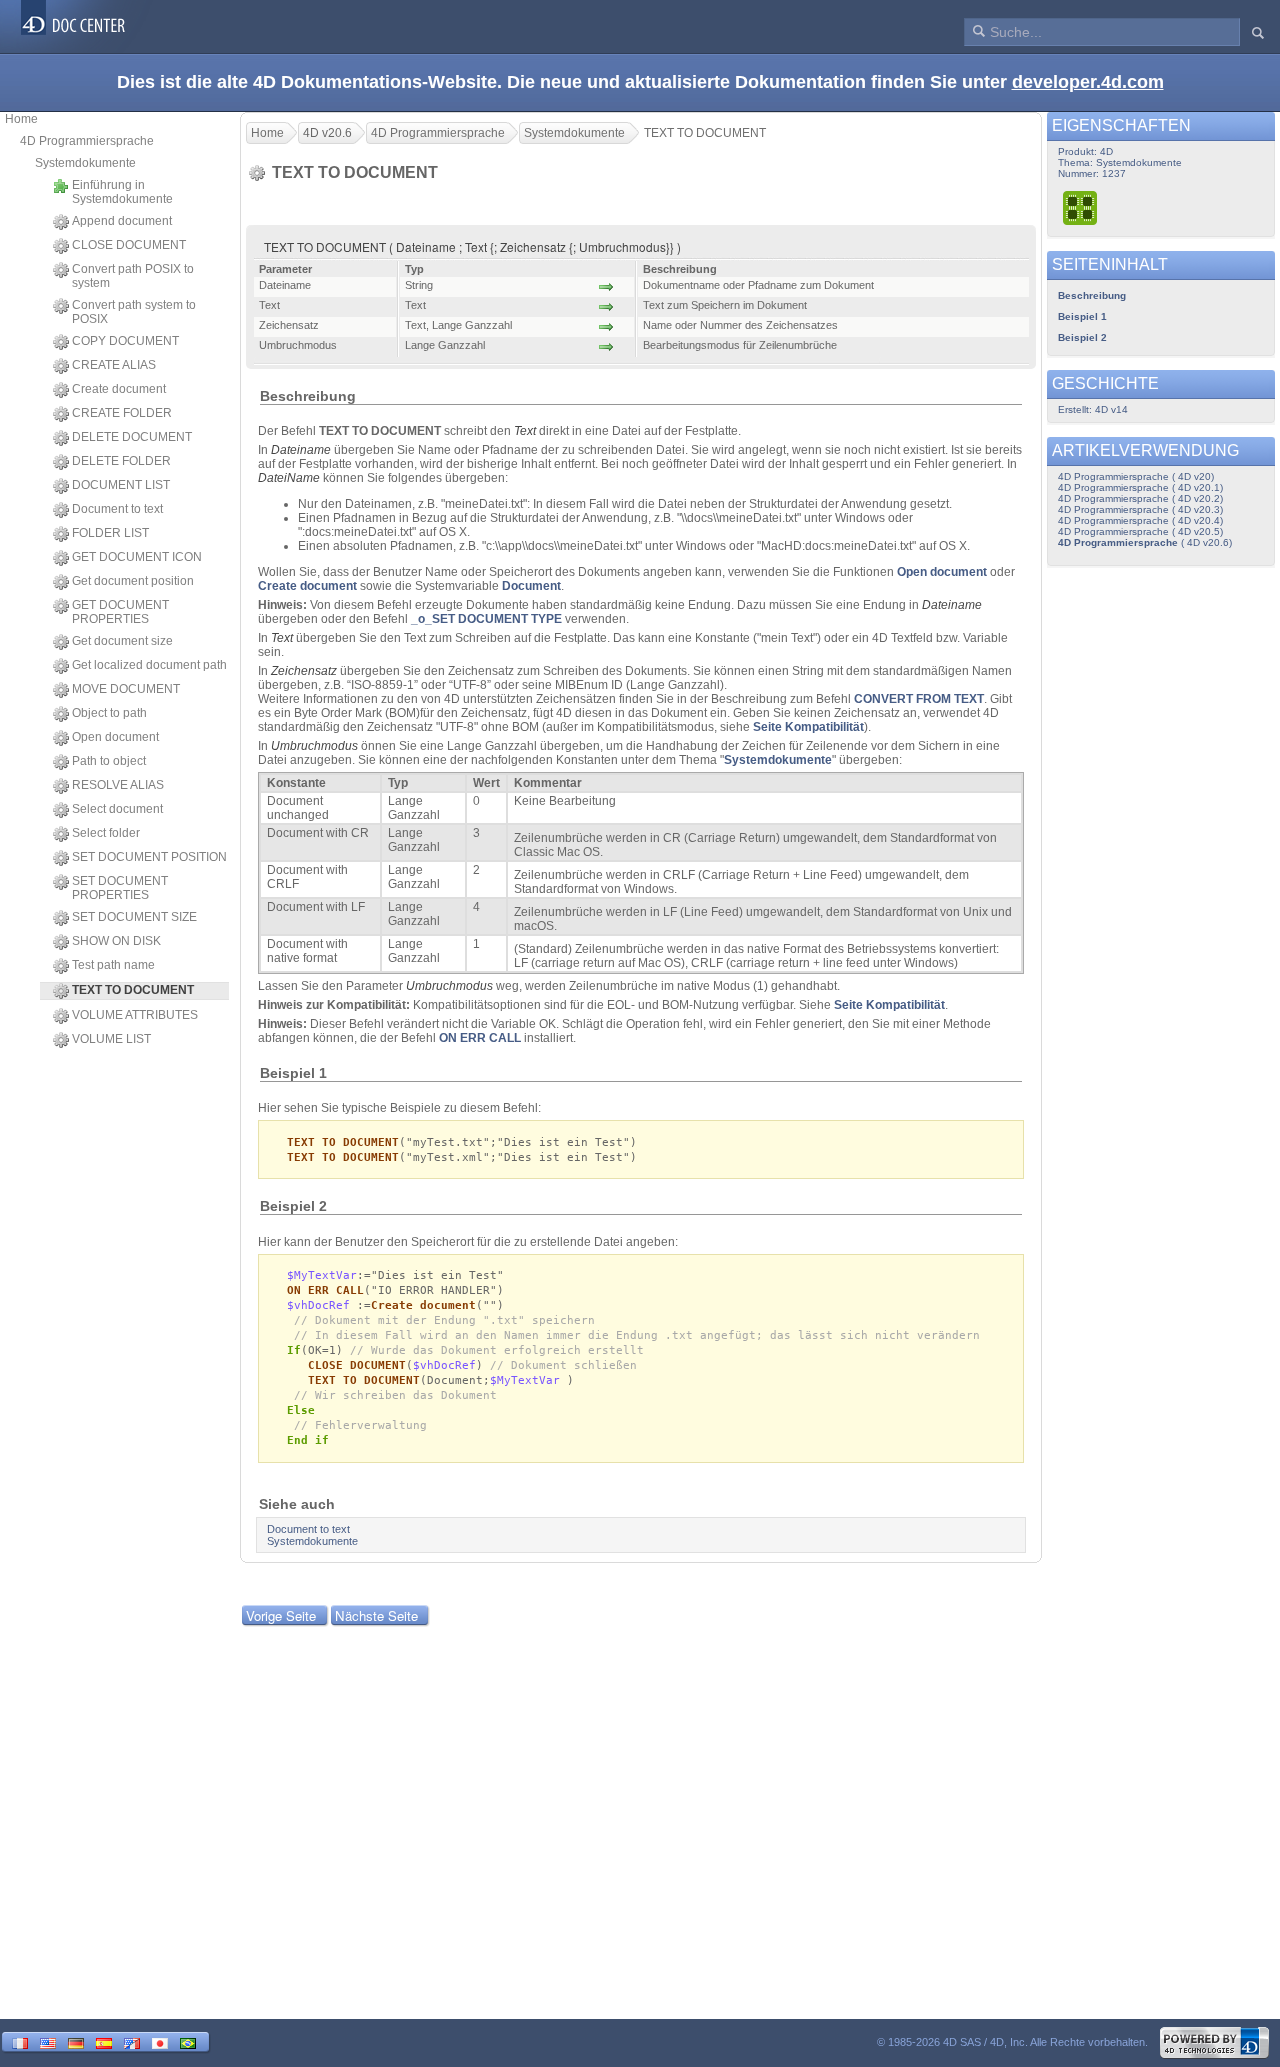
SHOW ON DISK (116, 941)
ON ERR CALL (480, 1038)
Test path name (113, 965)
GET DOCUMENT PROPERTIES (120, 612)
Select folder (106, 833)
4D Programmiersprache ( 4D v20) (1136, 476)
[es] (104, 2041)
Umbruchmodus (314, 746)
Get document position (133, 581)
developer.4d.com (1088, 82)
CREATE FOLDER (122, 413)
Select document (117, 809)
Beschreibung (1092, 295)
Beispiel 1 (1082, 316)
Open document (115, 737)
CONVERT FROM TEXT (919, 699)
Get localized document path (149, 665)
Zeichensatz (304, 671)
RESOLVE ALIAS (118, 785)
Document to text (117, 509)
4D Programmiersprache (87, 141)
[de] (76, 2041)
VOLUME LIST (111, 1039)
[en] (48, 2041)
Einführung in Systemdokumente (122, 192)
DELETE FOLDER (121, 461)
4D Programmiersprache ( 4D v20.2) (1140, 498)
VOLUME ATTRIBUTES (135, 1015)
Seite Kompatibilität (808, 727)
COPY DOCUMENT (125, 341)
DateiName (289, 478)
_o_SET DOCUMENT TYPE (486, 619)
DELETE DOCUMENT (132, 437)
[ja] (160, 2041)
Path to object (109, 761)
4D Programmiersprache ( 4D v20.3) (1140, 509)
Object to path (109, 713)
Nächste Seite (376, 1615)
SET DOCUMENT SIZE (134, 917)
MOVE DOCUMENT (126, 689)
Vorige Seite (281, 1615)
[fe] (132, 2041)
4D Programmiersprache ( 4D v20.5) (1140, 531)
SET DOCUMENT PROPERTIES (120, 888)
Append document (122, 221)
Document (531, 586)
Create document (119, 389)
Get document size (122, 641)
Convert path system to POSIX (134, 312)
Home (21, 119)
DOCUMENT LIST (121, 485)
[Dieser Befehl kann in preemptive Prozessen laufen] (1081, 207)
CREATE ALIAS (114, 365)
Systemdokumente (85, 163)
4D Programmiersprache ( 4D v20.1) (1140, 487)
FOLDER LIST (110, 533)
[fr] (20, 2041)
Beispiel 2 (1082, 337)
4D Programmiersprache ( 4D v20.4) (1140, 520)
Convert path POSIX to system (133, 276)
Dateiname (301, 450)
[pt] (188, 2041)
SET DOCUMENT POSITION (149, 857)
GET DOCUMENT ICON (137, 557)
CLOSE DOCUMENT (129, 245)
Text (525, 431)
